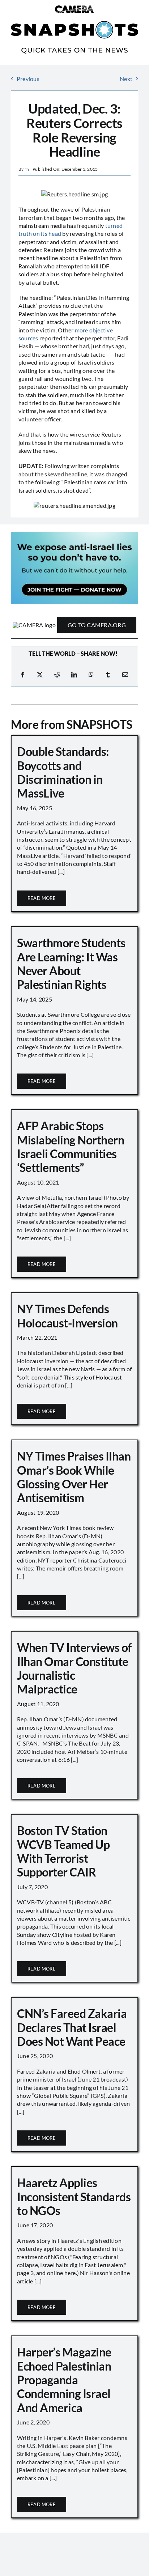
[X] (40, 675)
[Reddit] (57, 675)
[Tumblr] (108, 675)
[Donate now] (74, 534)
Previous (28, 79)
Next (126, 79)
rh (27, 169)
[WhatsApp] (91, 675)
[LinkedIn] (74, 675)
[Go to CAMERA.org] (74, 625)
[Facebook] (23, 675)
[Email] (125, 675)
